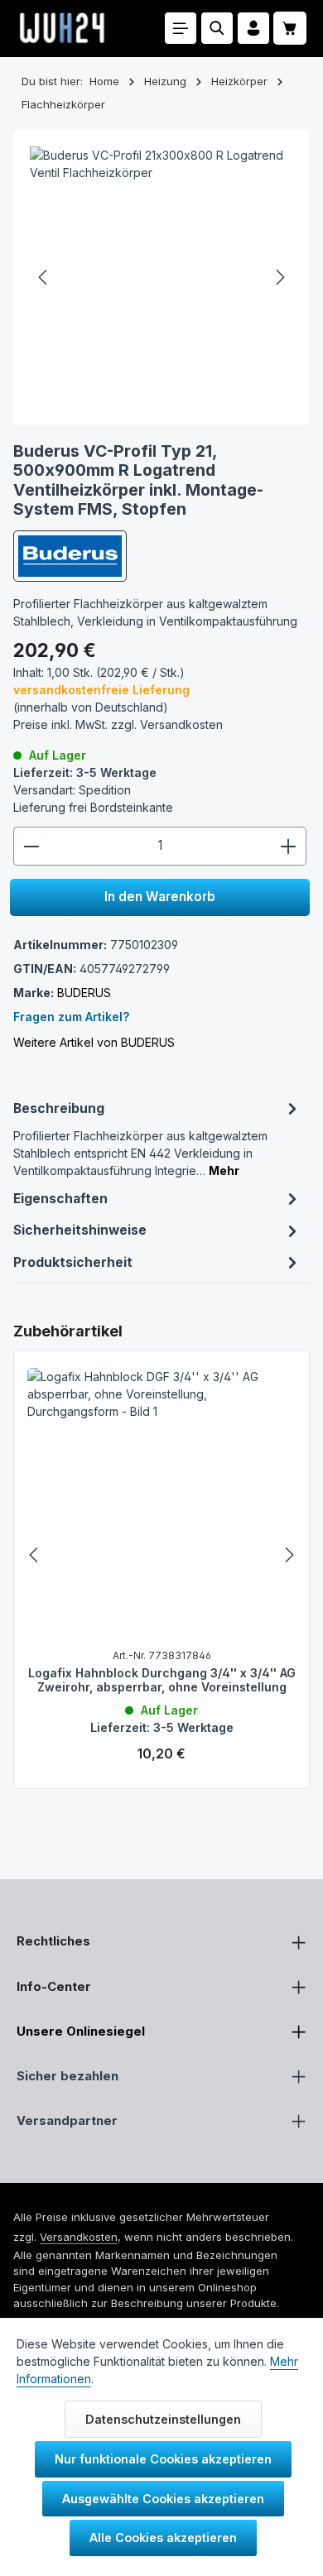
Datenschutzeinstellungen (163, 2419)
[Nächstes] (279, 277)
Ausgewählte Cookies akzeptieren (163, 2499)
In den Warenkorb (160, 897)
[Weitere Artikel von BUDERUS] (70, 556)
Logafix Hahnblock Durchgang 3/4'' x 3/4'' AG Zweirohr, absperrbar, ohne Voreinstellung (162, 1680)
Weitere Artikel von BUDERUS (94, 1042)
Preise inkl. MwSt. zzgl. (118, 724)
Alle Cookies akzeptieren (163, 2538)
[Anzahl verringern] (31, 846)
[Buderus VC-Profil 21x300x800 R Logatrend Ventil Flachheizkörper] (161, 278)
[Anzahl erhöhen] (289, 846)
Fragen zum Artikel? (71, 1017)
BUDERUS (84, 993)
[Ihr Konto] (253, 28)
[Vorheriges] (44, 277)
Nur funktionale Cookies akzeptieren (163, 2459)
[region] (161, 1555)
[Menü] (181, 28)
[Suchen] (217, 28)
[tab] (157, 1137)
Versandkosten (79, 2237)
